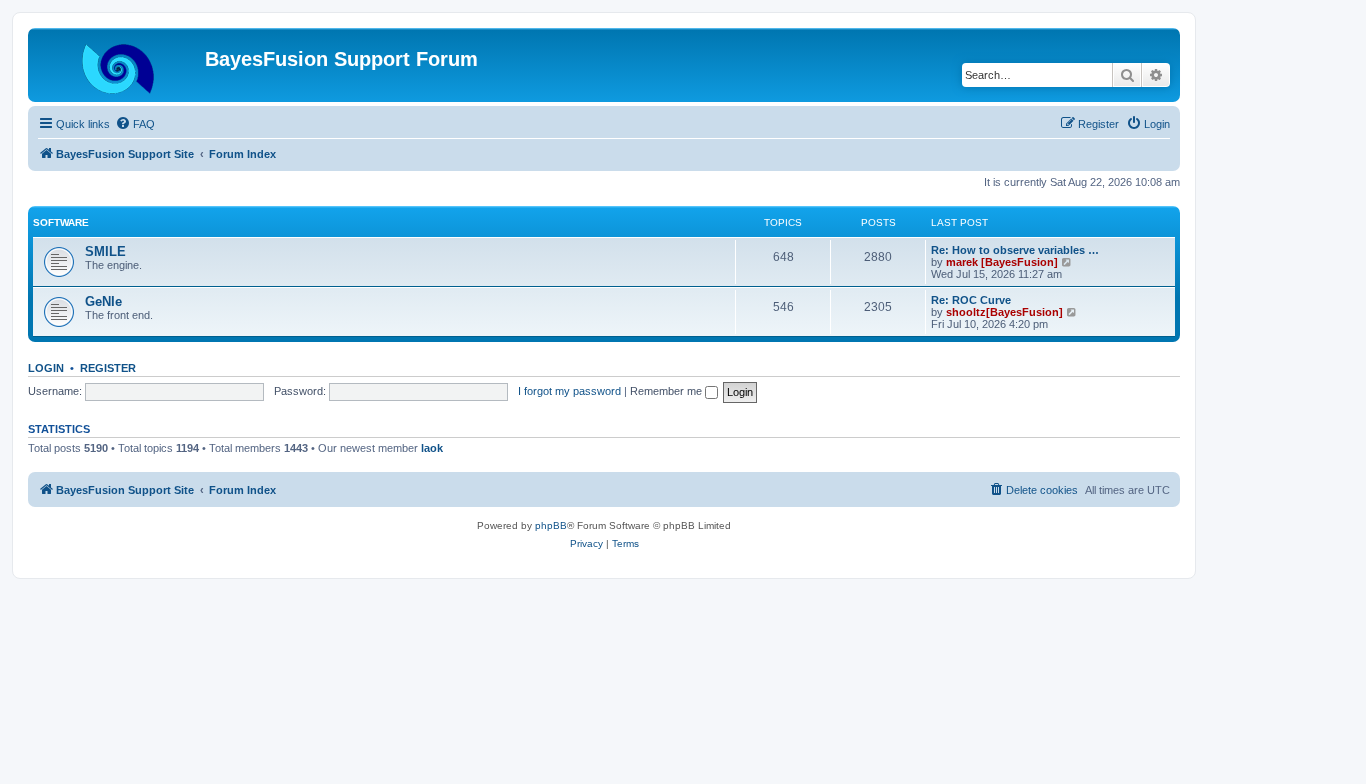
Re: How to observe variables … (1015, 250)
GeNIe (103, 301)
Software (61, 222)
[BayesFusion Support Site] (119, 65)
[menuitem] (135, 124)
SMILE (105, 251)
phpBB (551, 525)
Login (46, 368)
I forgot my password (569, 391)
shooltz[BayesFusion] (1004, 312)
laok (432, 448)
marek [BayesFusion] (1002, 262)
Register (108, 368)
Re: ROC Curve (971, 300)
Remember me (667, 391)
